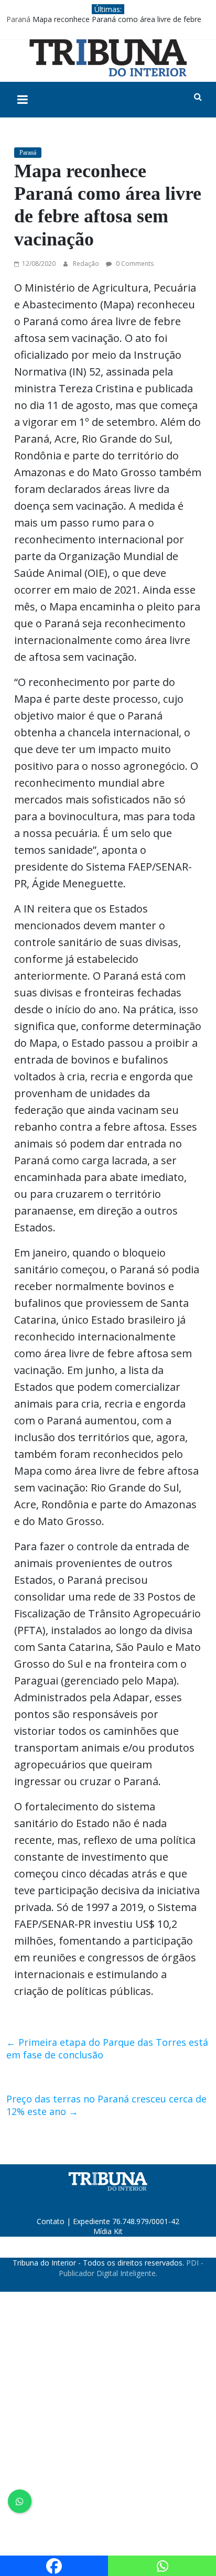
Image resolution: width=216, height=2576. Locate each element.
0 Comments (134, 264)
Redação (87, 264)
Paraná (18, 19)
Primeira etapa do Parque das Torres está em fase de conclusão (107, 2048)
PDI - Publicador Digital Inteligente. (131, 2268)
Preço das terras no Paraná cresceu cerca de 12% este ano (106, 2105)
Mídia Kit (108, 2231)
